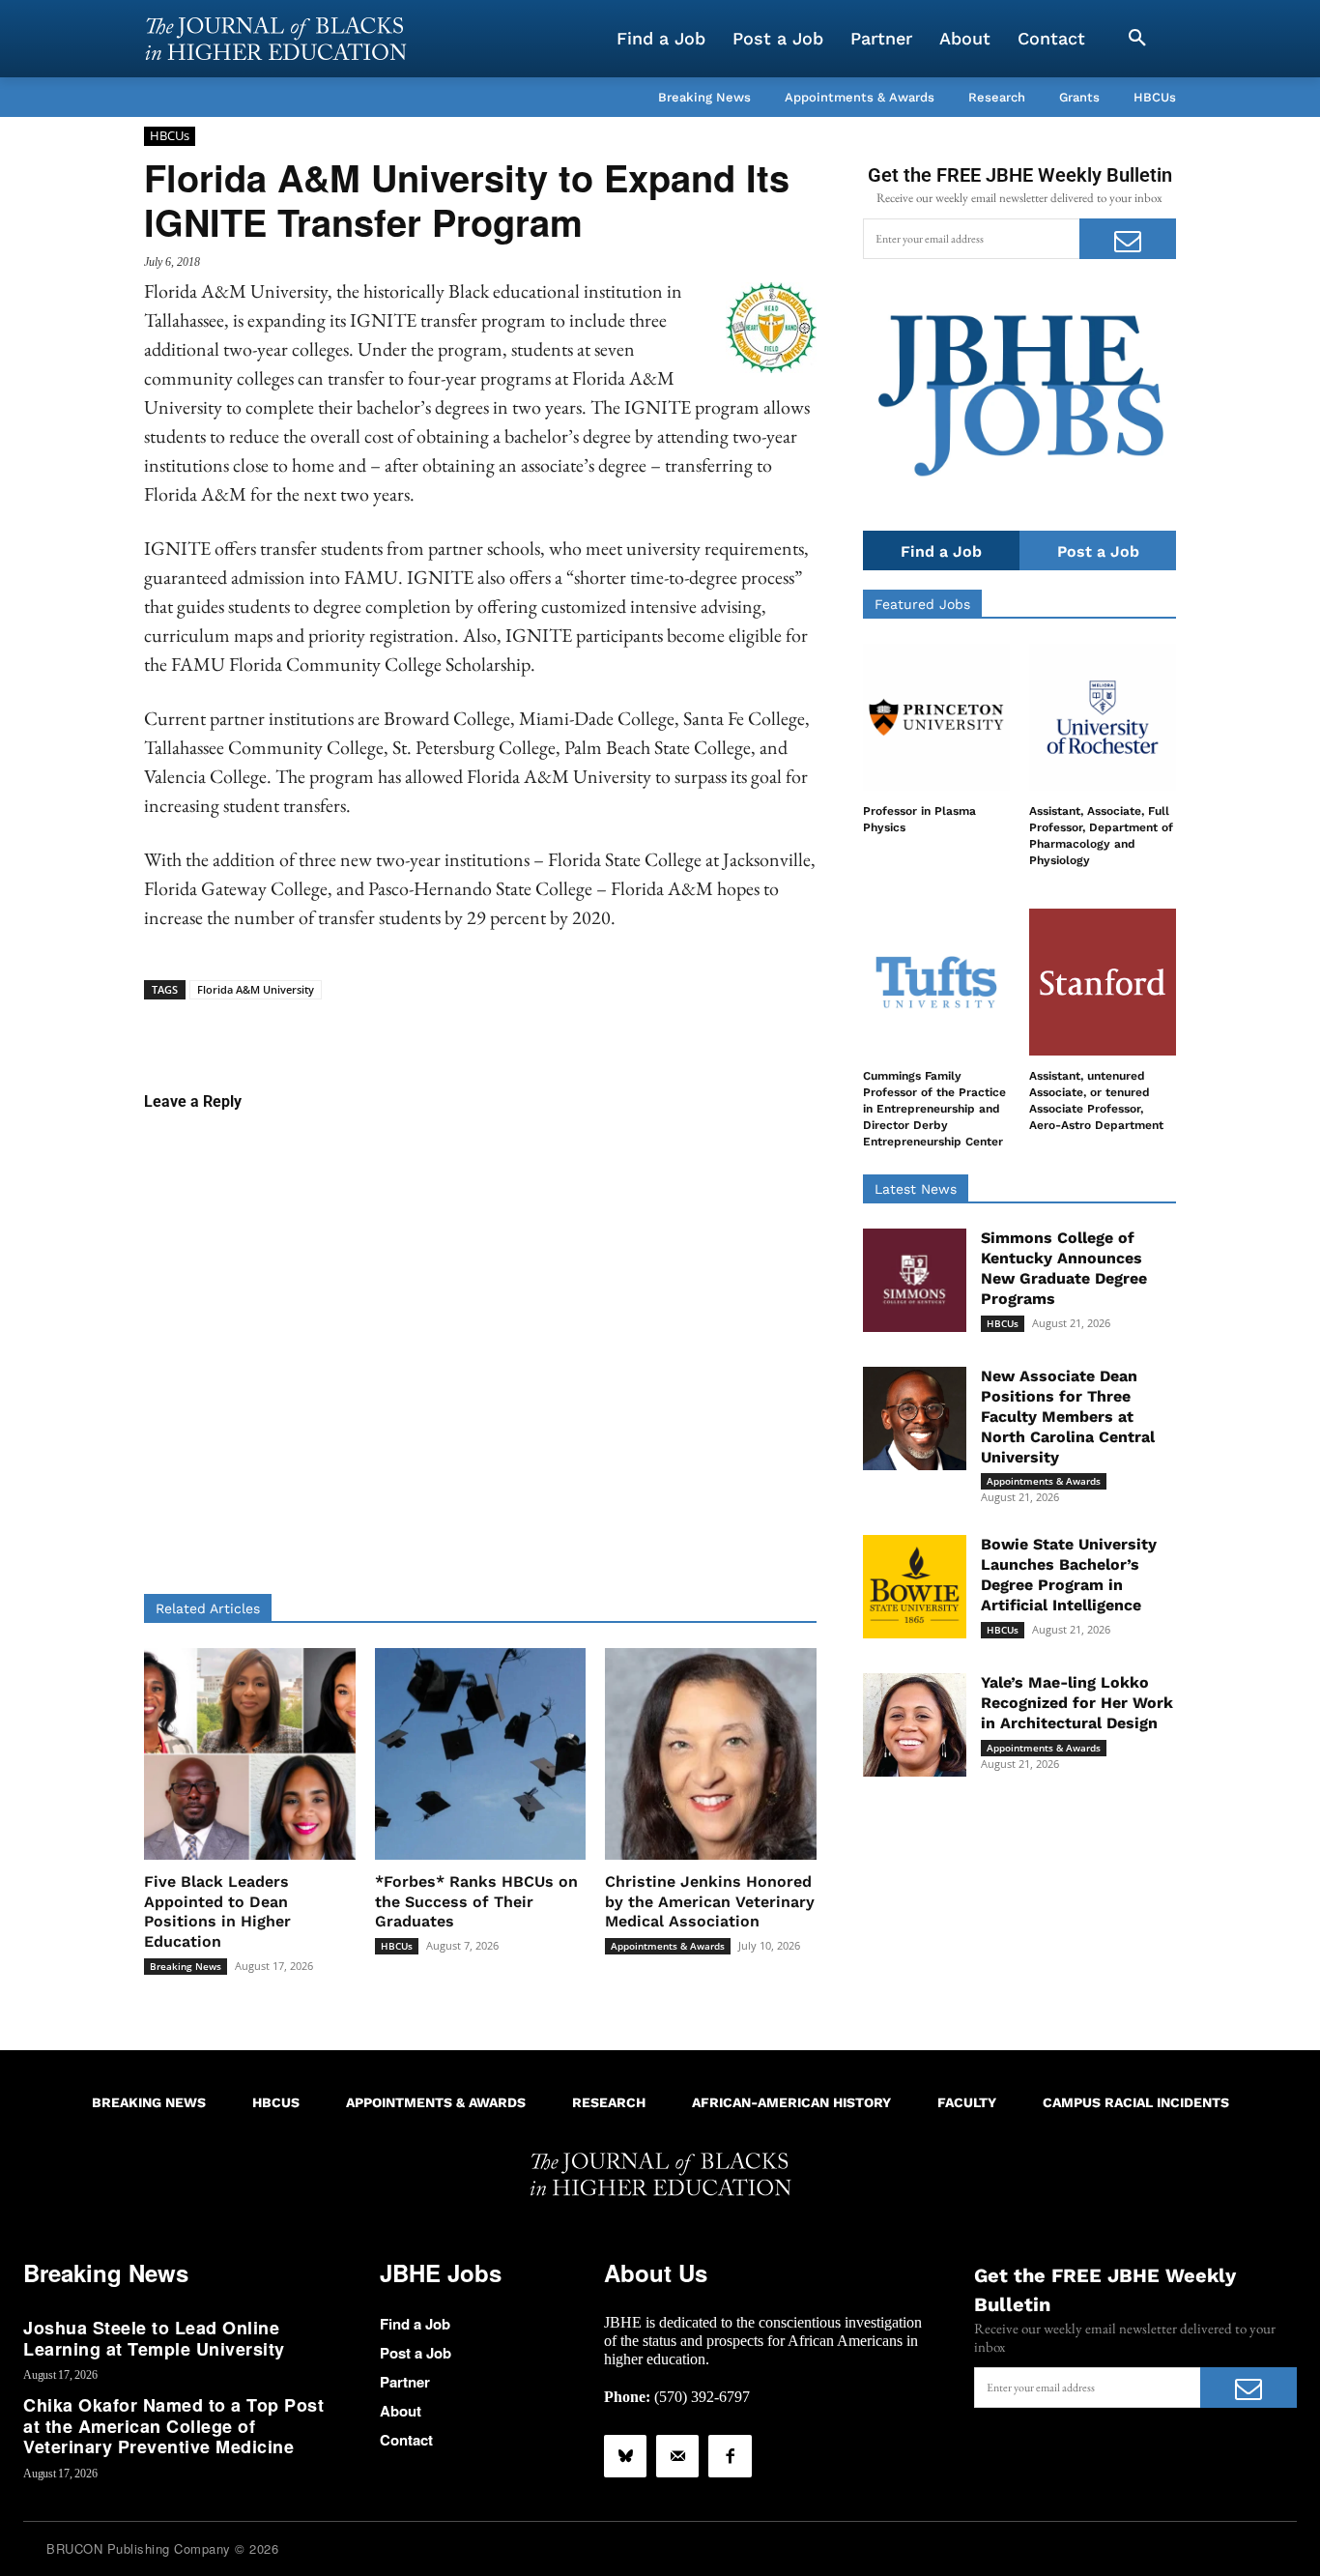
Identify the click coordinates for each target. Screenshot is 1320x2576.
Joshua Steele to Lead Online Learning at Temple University (154, 2338)
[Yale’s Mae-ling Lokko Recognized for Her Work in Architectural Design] (915, 1725)
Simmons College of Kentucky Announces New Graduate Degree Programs (1064, 1268)
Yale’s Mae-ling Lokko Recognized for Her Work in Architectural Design (1077, 1703)
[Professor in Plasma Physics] (936, 717)
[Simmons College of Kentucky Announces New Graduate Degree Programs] (915, 1280)
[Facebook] (730, 2456)
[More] (629, 1029)
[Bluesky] (625, 2456)
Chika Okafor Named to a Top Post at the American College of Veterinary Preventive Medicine (173, 2426)
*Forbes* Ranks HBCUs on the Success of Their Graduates (476, 1902)
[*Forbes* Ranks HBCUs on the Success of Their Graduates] (481, 1754)
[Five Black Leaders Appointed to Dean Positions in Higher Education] (250, 1754)
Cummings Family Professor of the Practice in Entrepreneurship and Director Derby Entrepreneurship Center (934, 1108)
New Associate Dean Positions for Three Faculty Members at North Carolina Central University (1068, 1416)
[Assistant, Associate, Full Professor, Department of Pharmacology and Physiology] (1103, 717)
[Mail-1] (677, 2456)
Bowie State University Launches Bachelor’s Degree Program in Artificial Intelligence (1069, 1574)
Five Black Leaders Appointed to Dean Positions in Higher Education (217, 1911)
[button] (1137, 39)
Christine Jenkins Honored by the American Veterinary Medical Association (710, 1902)
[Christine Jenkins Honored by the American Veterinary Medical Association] (711, 1754)
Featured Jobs (922, 604)
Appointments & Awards (668, 1946)
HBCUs (170, 135)
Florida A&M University (256, 989)
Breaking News (186, 1966)
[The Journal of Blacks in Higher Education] (275, 39)
